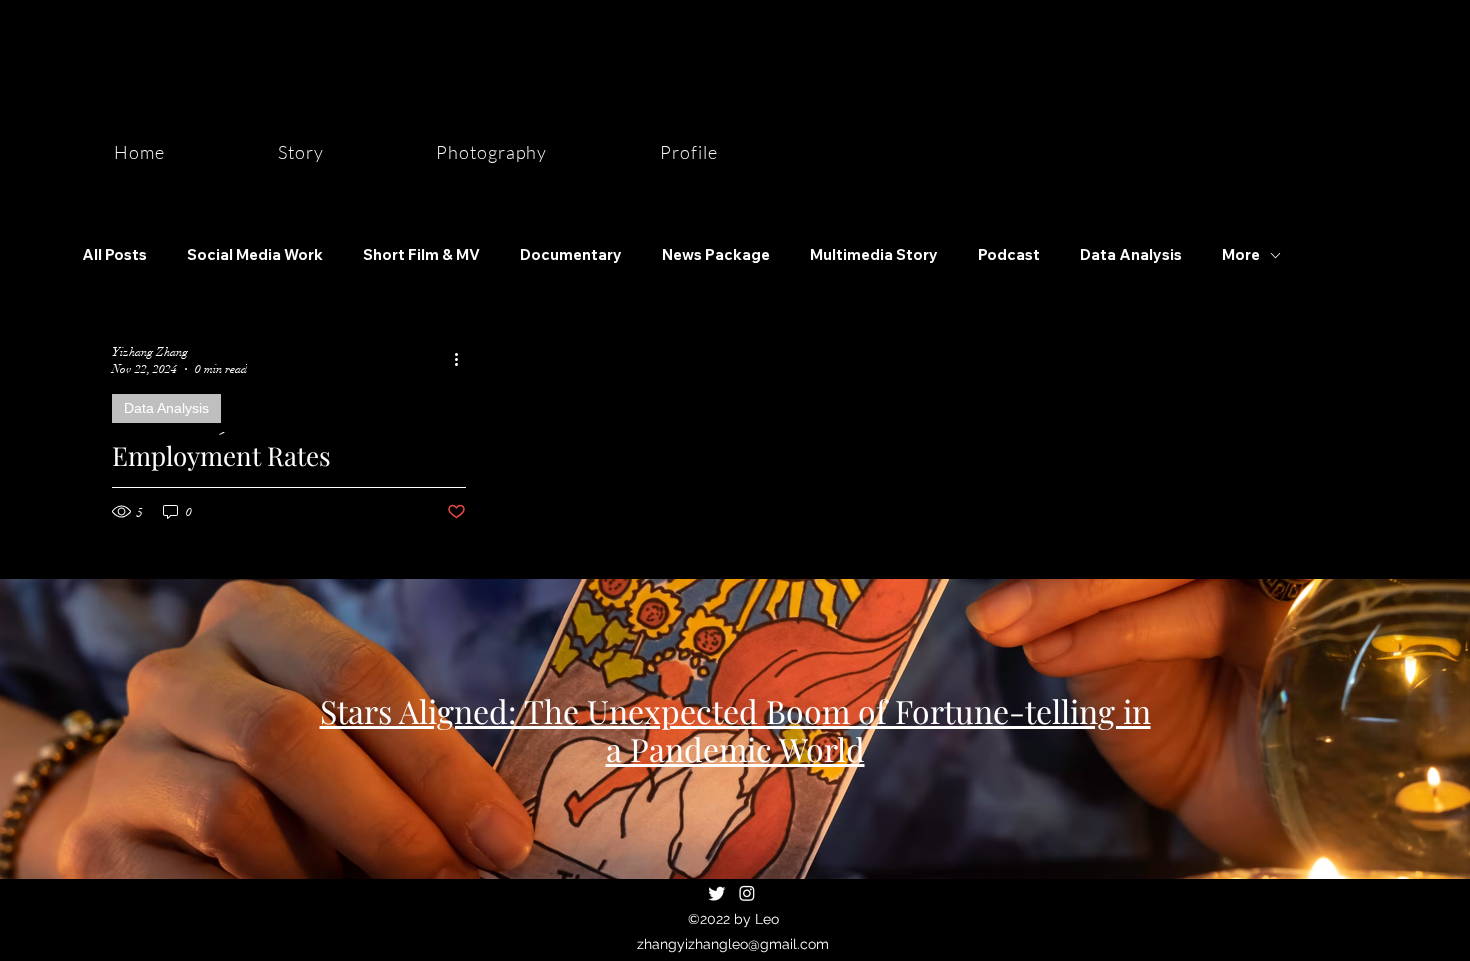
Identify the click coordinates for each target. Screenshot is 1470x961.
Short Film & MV (421, 255)
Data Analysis (1131, 255)
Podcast (1009, 255)
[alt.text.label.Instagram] (747, 893)
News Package (716, 255)
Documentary (571, 255)
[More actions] (463, 359)
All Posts (114, 255)
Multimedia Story (874, 255)
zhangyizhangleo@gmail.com (733, 944)
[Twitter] (717, 893)
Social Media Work (255, 255)
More (1241, 255)
